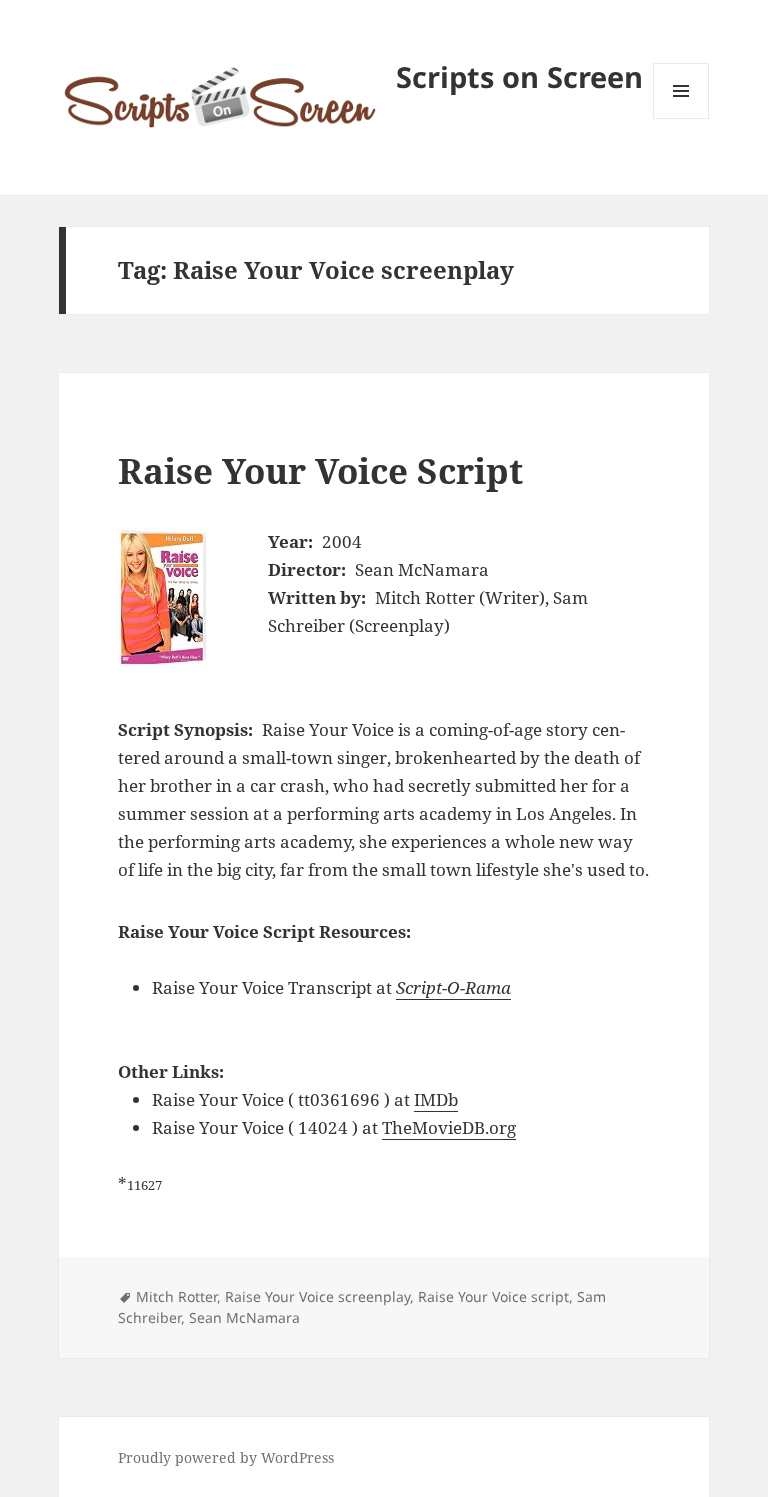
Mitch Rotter (176, 1296)
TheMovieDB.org (449, 1127)
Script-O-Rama (453, 987)
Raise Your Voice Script (320, 470)
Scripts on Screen (519, 76)
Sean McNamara (244, 1317)
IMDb (436, 1099)
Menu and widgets (681, 118)
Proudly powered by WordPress (226, 1457)
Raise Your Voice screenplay (317, 1296)
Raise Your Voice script (493, 1296)
